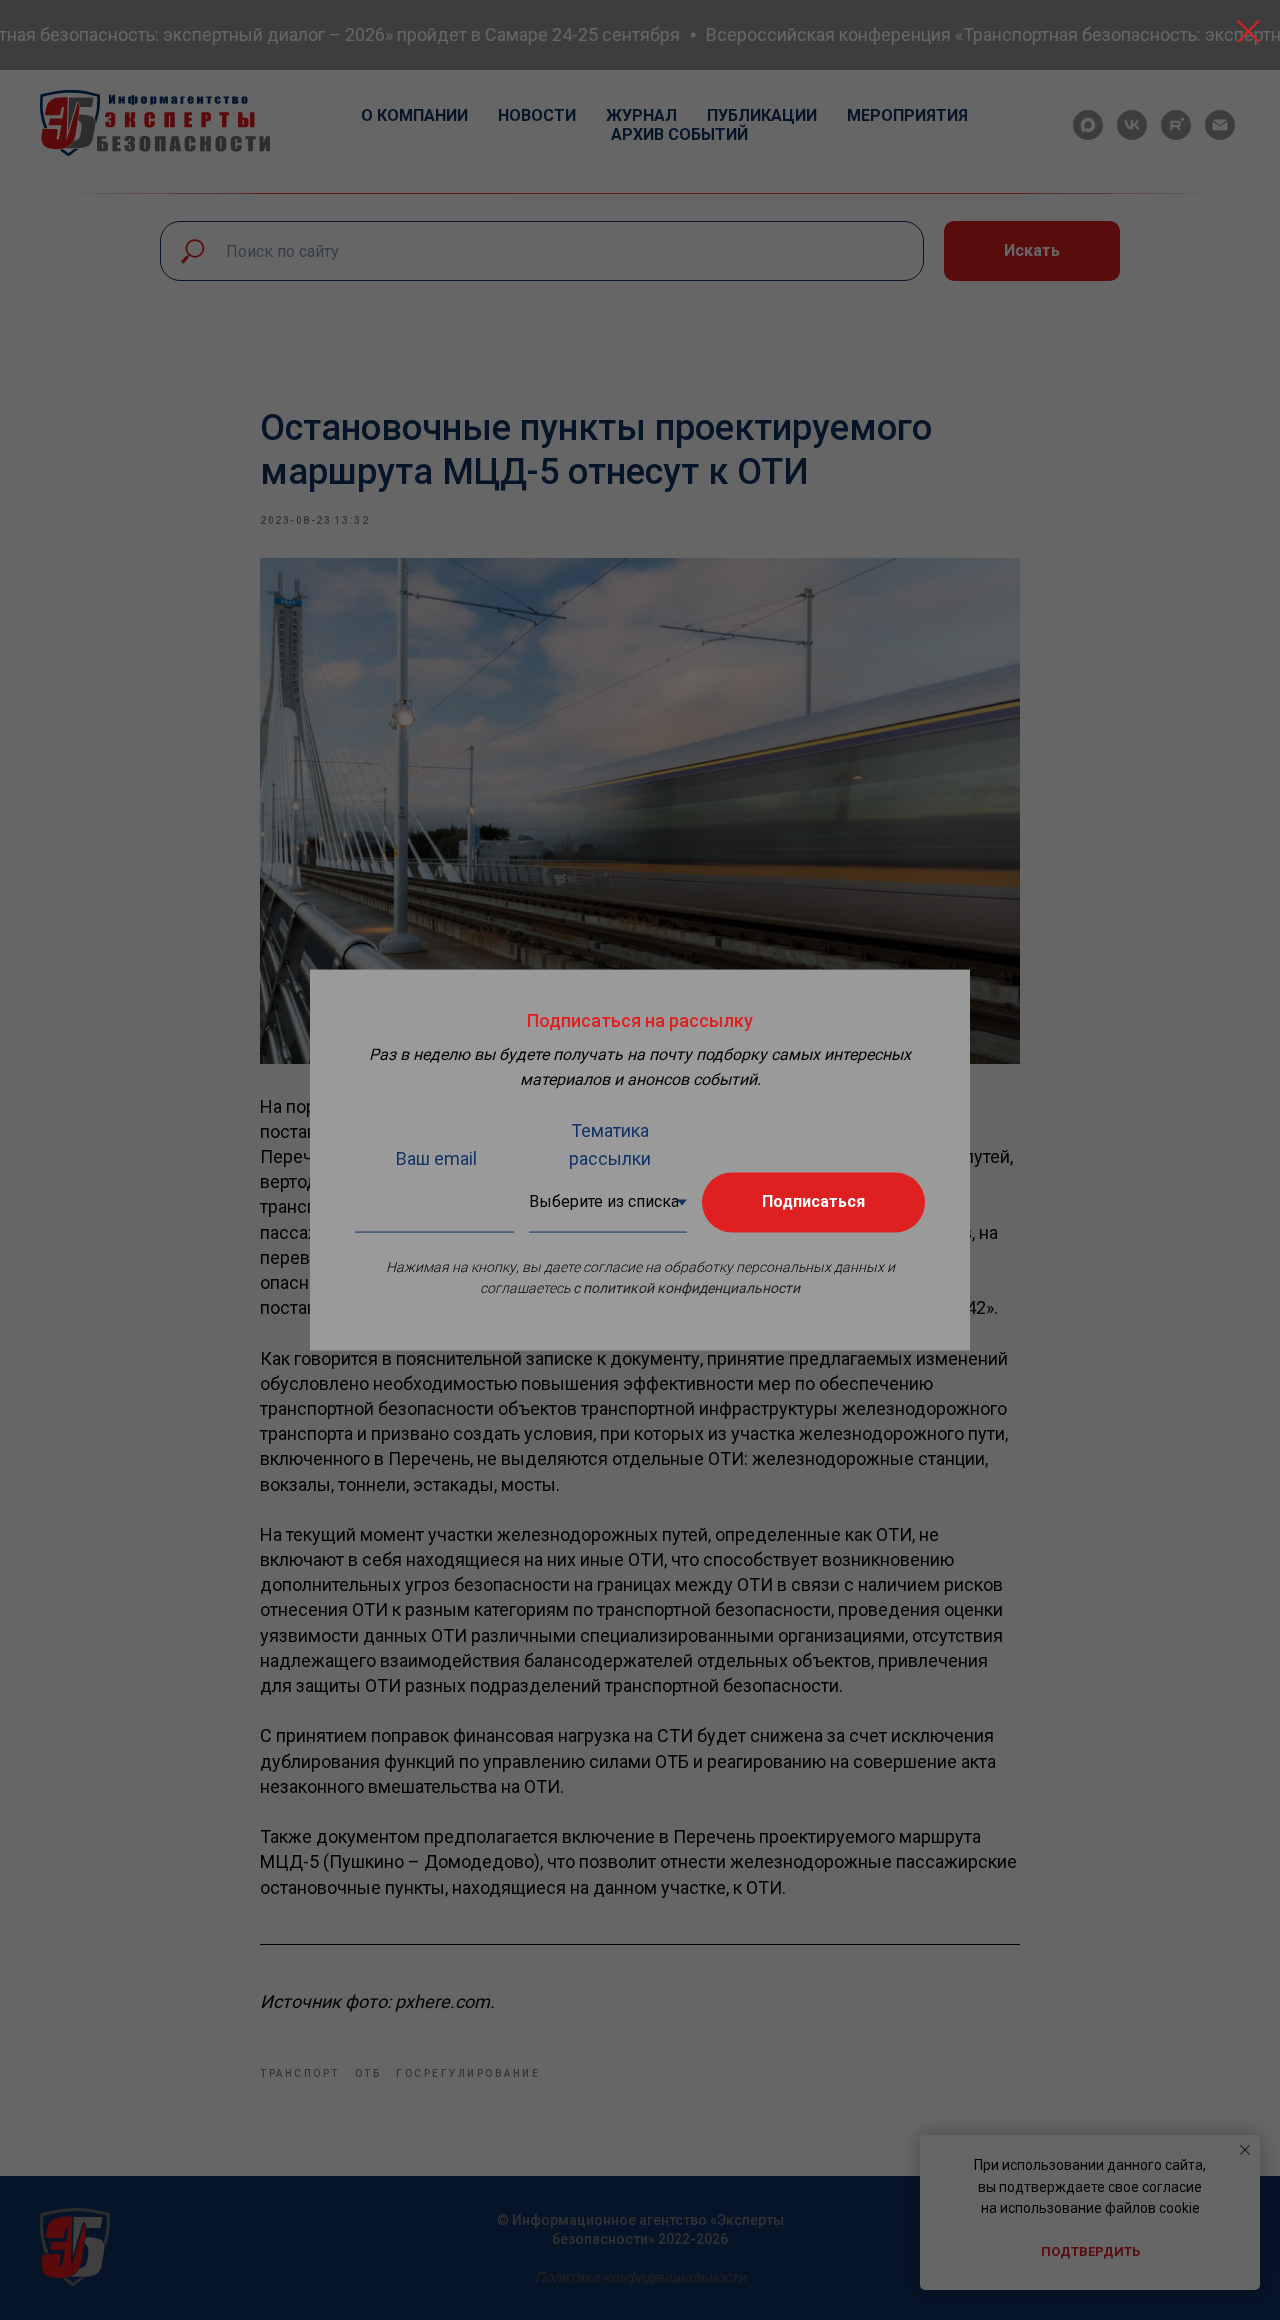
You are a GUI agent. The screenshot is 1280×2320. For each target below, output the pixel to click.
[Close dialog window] (1248, 31)
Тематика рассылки (610, 1143)
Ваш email (436, 1157)
